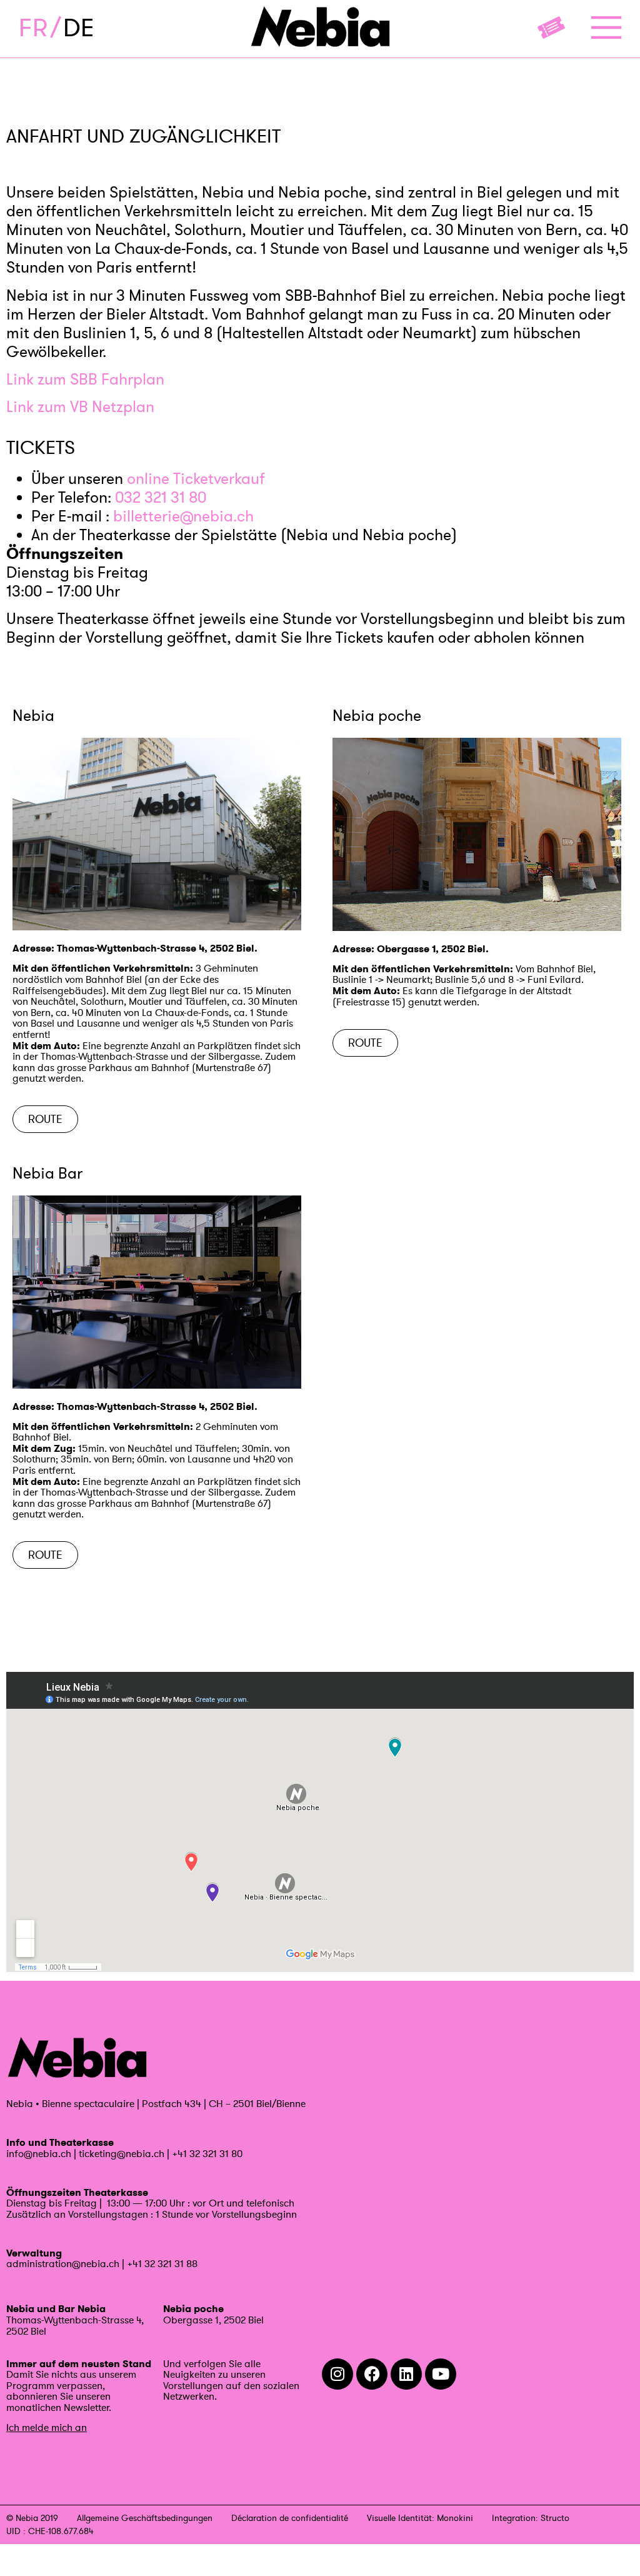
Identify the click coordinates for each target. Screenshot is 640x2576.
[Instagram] (337, 2374)
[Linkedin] (406, 2374)
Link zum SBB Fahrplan (85, 379)
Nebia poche (377, 716)
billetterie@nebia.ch (183, 516)
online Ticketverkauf (196, 479)
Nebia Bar (47, 1173)
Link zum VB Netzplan (80, 407)
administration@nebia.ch (63, 2263)
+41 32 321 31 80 (207, 2153)
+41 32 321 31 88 (162, 2263)
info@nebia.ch (39, 2153)
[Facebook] (372, 2374)
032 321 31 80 (161, 497)
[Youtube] (441, 2374)
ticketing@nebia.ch (122, 2153)
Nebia (33, 716)
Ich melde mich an (47, 2427)
